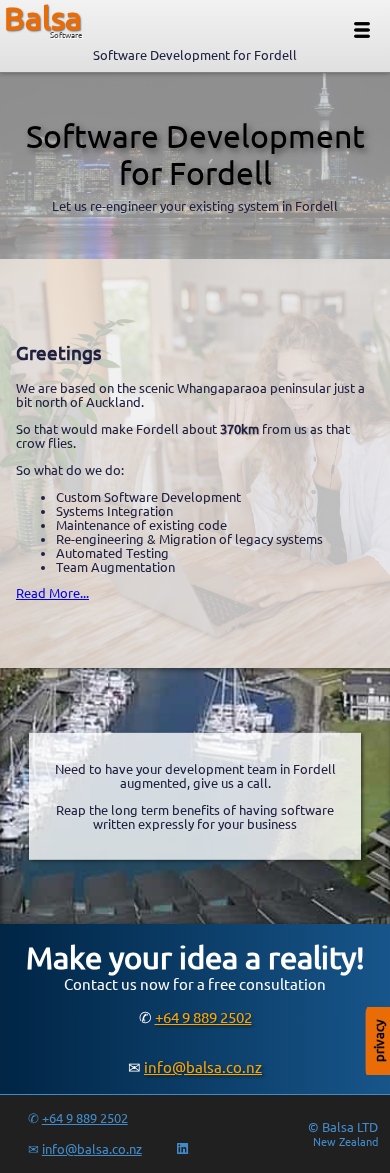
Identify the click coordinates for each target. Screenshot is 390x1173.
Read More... (52, 593)
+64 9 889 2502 (203, 1017)
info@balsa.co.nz (203, 1067)
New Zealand (345, 1142)
